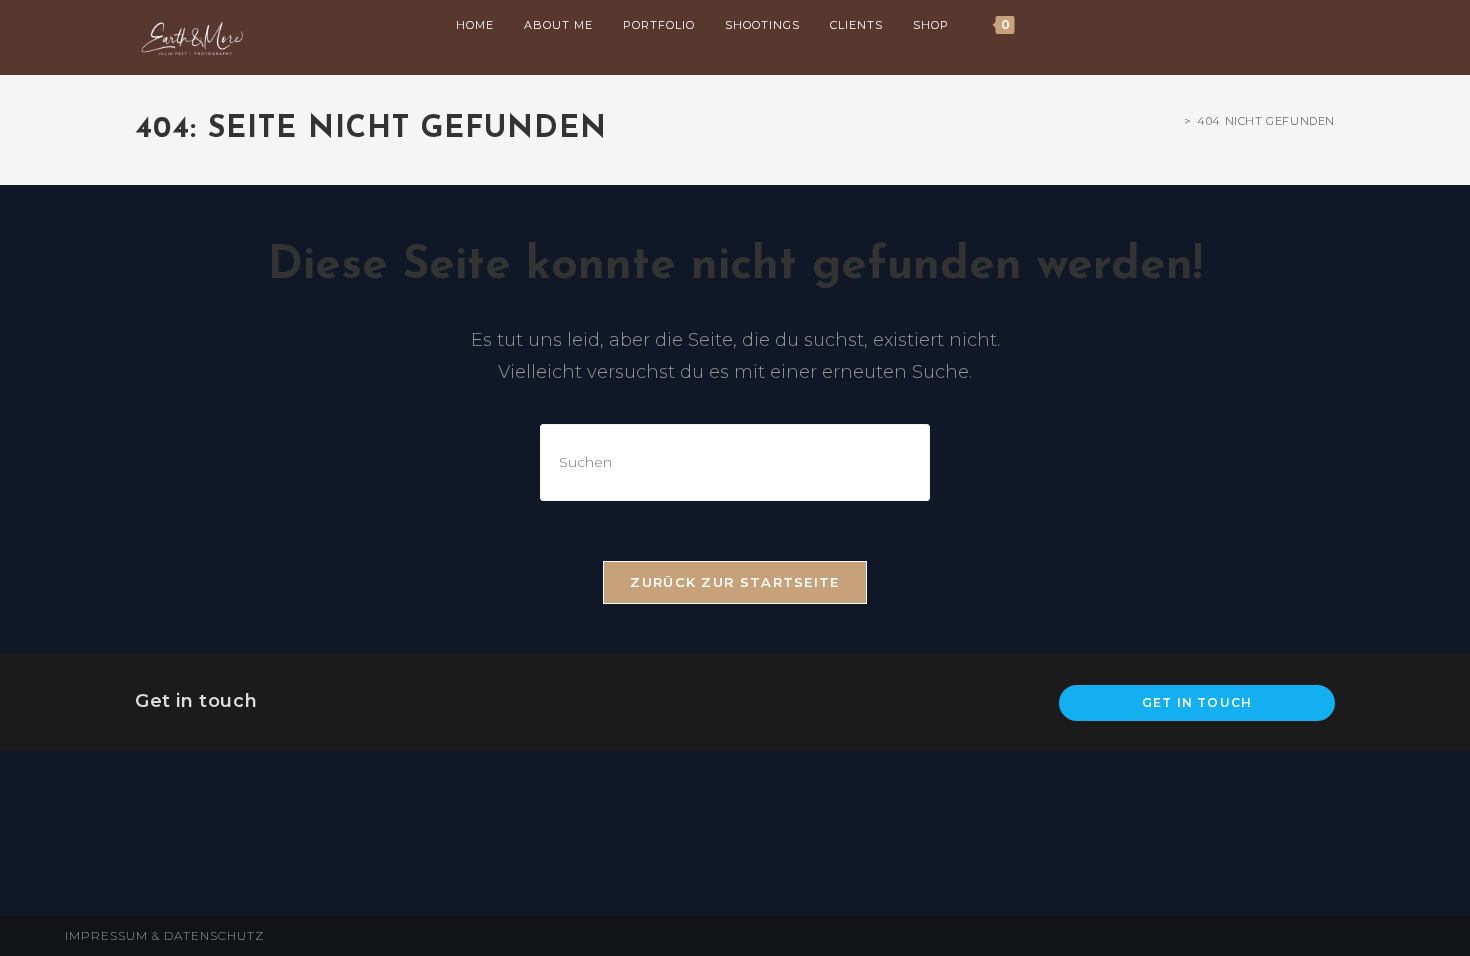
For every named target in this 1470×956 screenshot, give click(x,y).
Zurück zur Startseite (734, 582)
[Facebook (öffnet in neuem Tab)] (1245, 26)
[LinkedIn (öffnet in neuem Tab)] (1301, 26)
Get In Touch (1197, 702)
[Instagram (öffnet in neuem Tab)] (1273, 26)
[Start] (1173, 121)
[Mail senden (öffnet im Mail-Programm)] (1329, 26)
